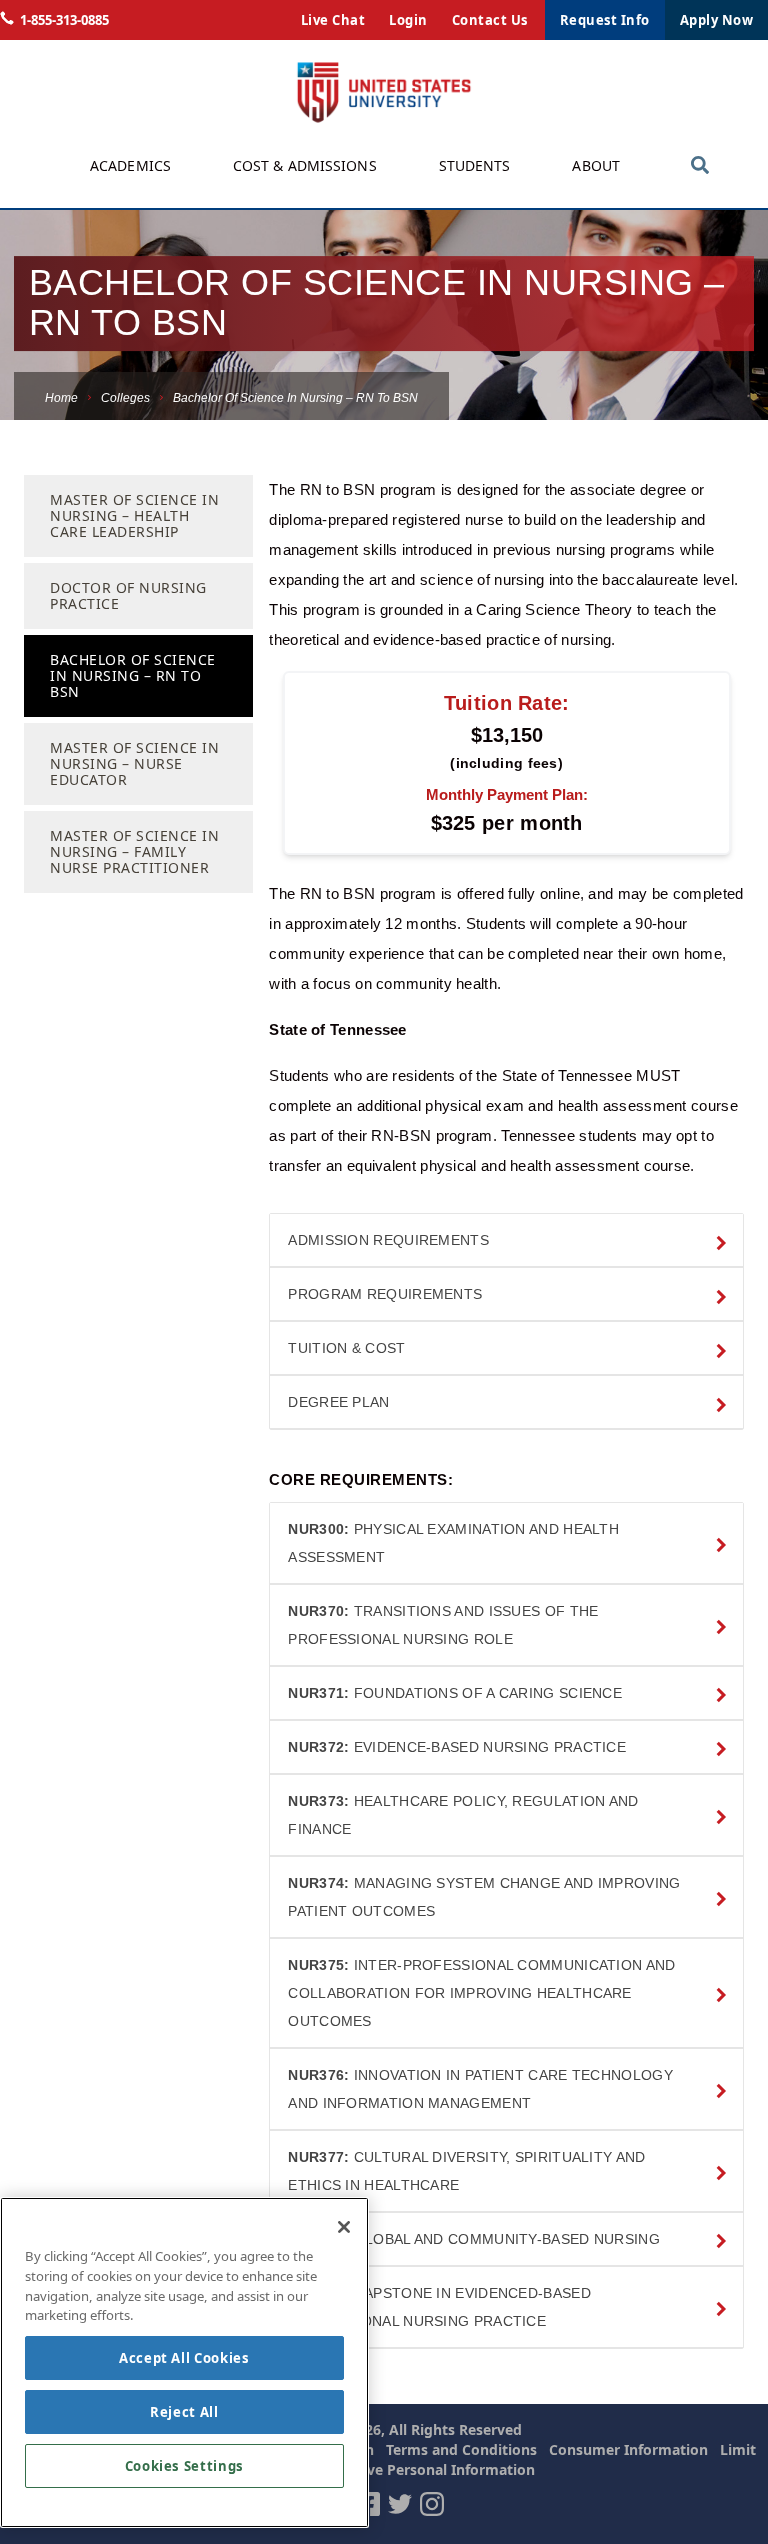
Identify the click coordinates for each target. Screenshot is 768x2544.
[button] (506, 1240)
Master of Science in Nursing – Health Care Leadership (134, 515)
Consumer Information (628, 2449)
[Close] (344, 2227)
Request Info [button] (605, 20)
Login (408, 20)
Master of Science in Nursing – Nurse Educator (134, 763)
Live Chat (333, 20)
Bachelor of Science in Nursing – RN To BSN (133, 675)
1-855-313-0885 (64, 20)
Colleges (125, 398)
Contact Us (490, 20)
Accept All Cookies (184, 2358)
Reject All (184, 2412)
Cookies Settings (185, 2466)
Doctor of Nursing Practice (128, 595)
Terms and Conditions (461, 2449)
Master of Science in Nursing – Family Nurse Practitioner (134, 851)
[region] (184, 2362)
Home (61, 398)
